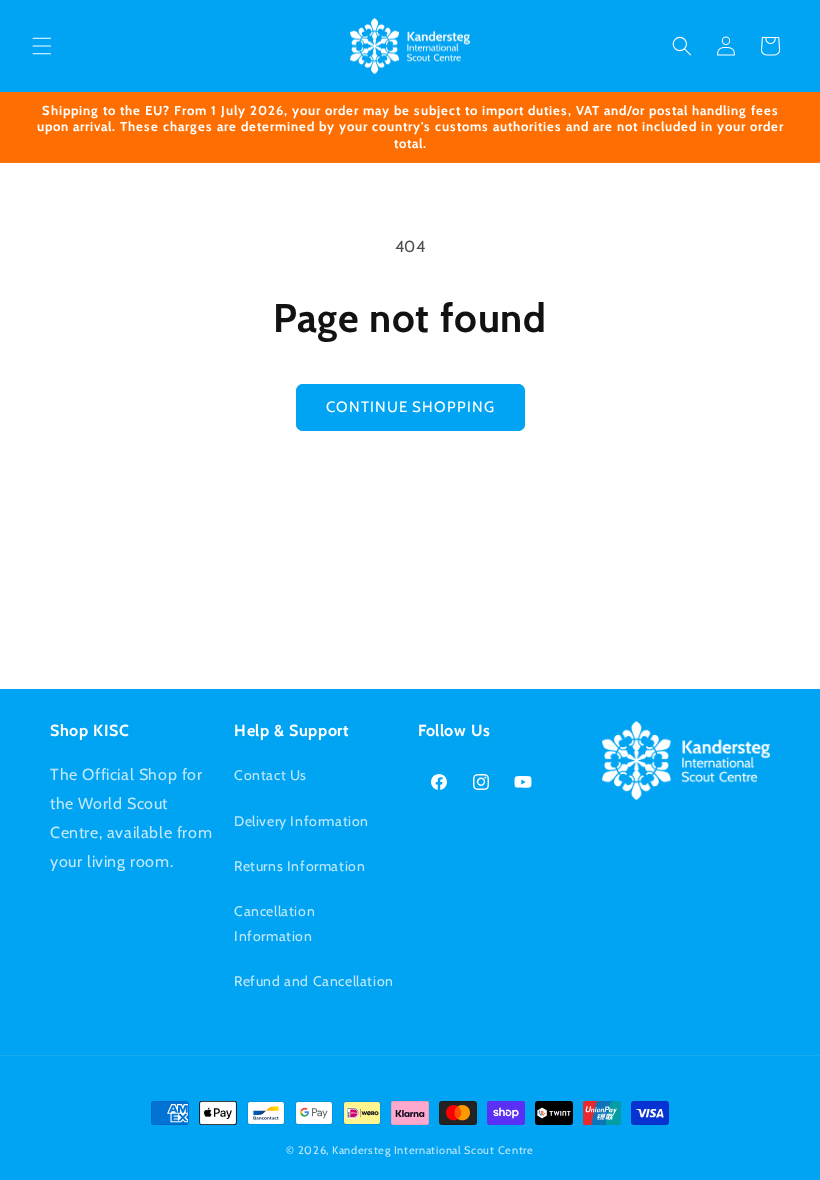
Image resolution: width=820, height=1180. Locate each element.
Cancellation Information (274, 923)
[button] (42, 46)
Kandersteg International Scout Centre (433, 1150)
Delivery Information (301, 821)
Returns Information (299, 866)
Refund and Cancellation (314, 981)
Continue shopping (410, 407)
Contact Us (270, 775)
